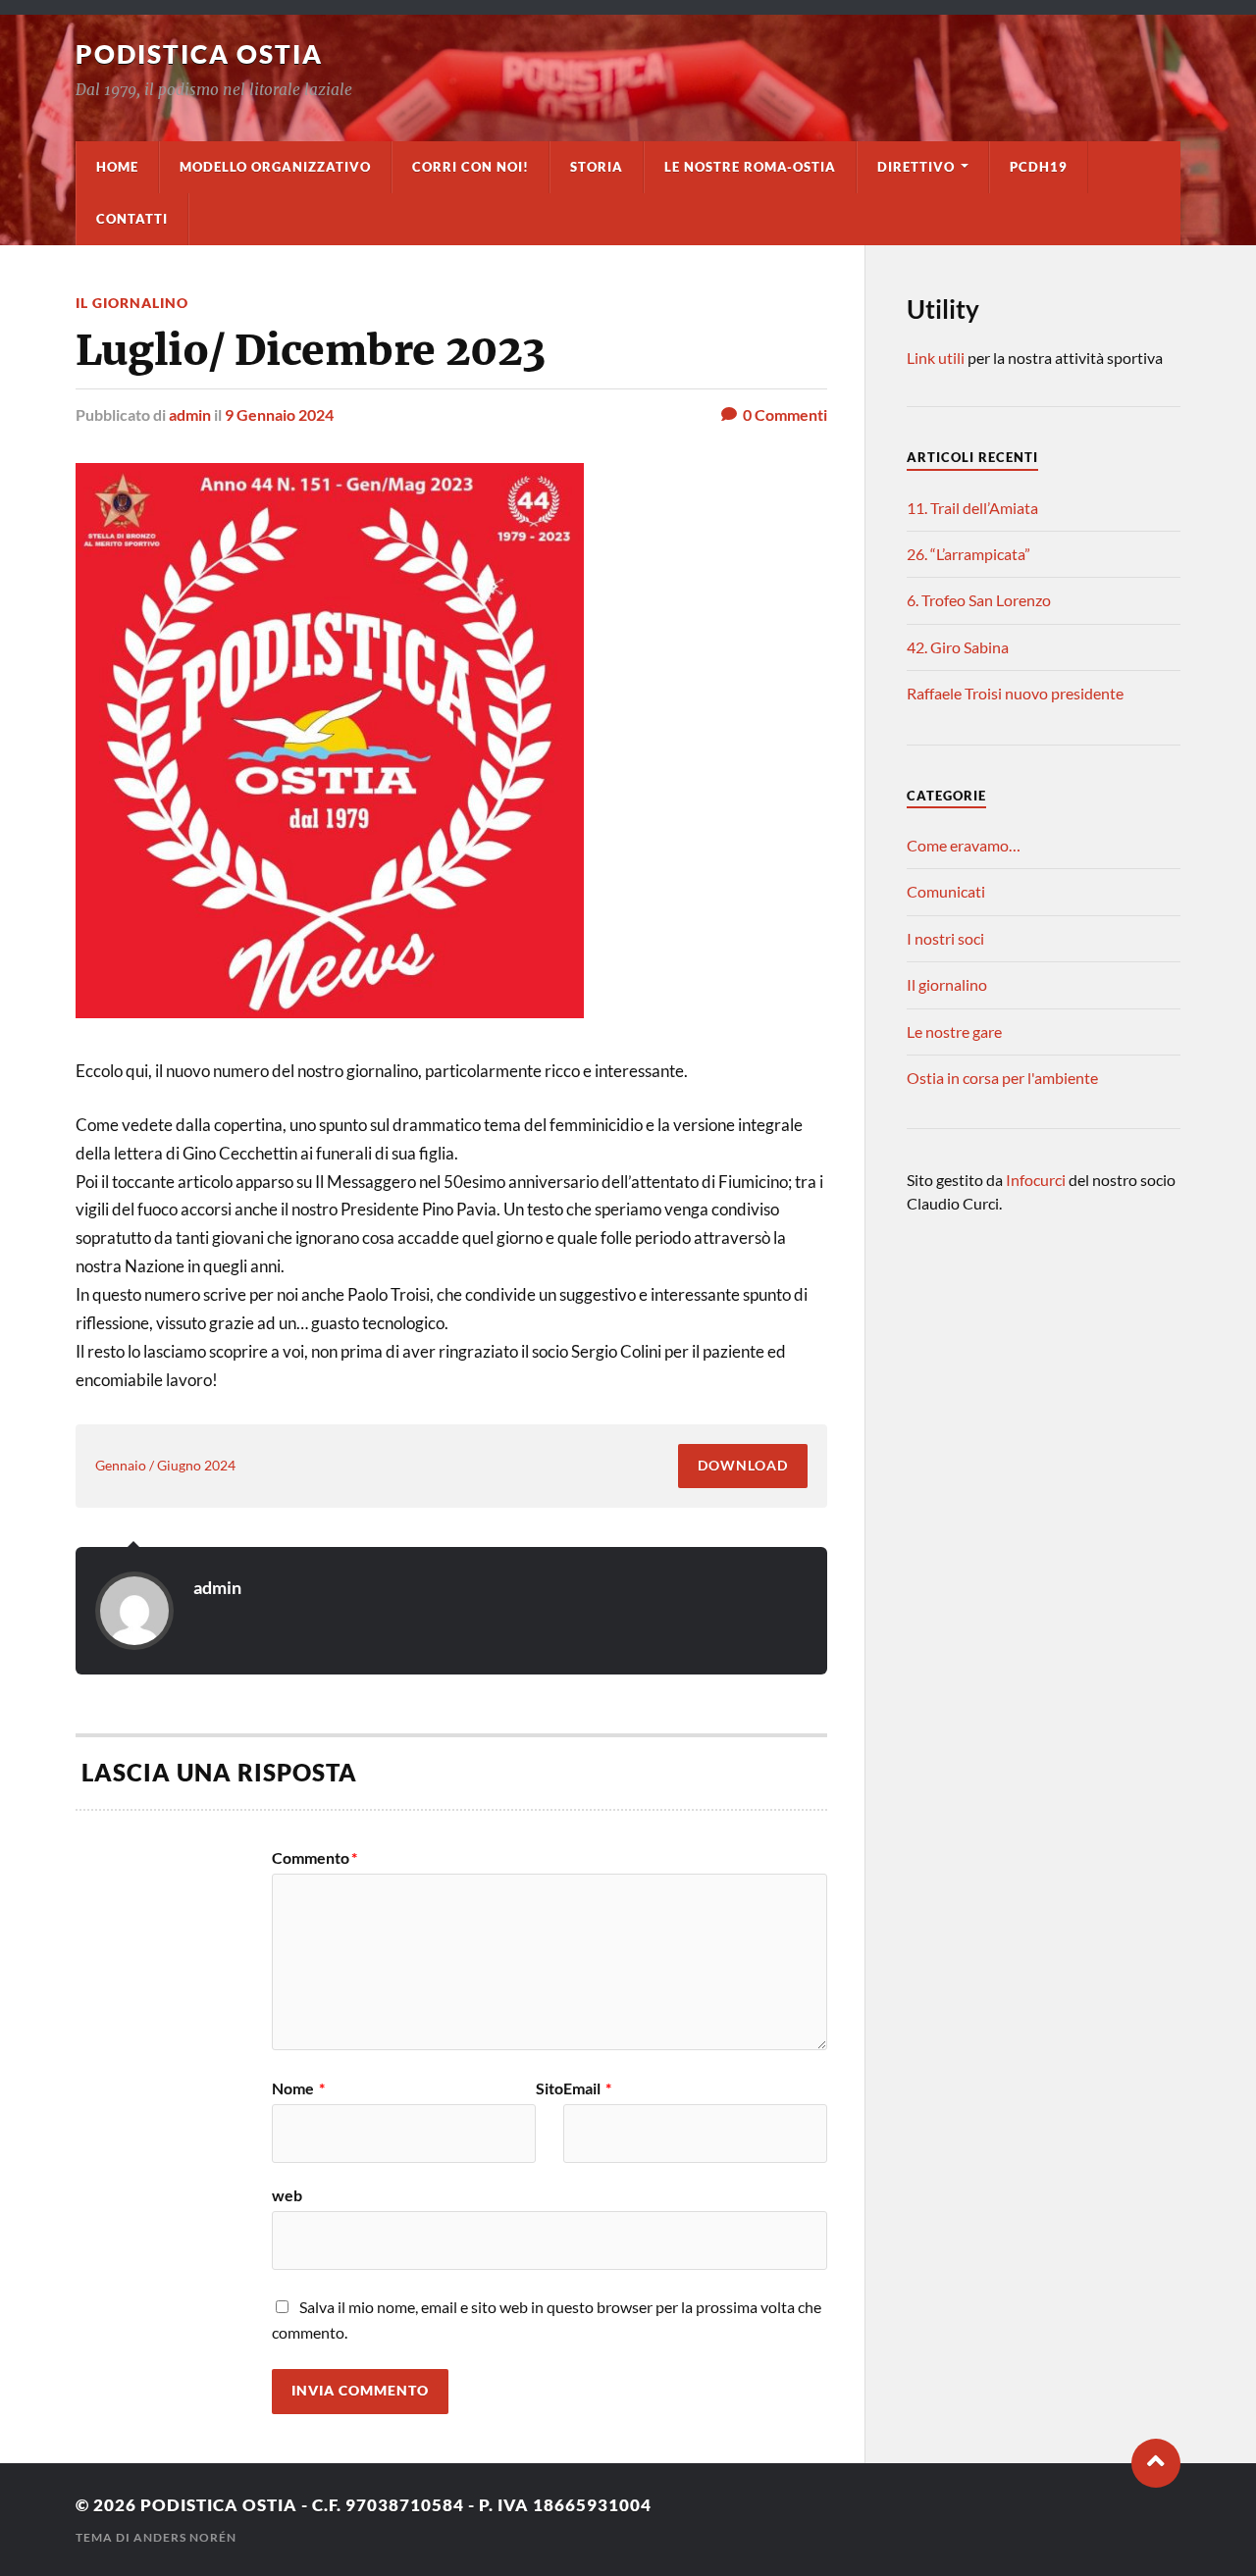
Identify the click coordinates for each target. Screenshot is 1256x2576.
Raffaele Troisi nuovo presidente (1015, 693)
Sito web (418, 2142)
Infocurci (1037, 1180)
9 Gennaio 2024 (279, 414)
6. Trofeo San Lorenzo (979, 600)
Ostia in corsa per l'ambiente (1002, 1078)
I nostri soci (945, 938)
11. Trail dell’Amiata (972, 508)
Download (743, 1466)
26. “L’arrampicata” (968, 554)
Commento (314, 1858)
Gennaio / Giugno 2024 (165, 1466)
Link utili (936, 358)
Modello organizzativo (275, 167)
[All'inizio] (1156, 2463)
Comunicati (946, 891)
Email (587, 2088)
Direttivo (916, 167)
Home (117, 167)
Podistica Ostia (199, 54)
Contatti (132, 219)
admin (190, 414)
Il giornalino (132, 303)
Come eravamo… (964, 845)
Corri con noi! (471, 167)
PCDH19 (1039, 167)
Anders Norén (185, 2537)
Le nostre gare (954, 1031)
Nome (298, 2088)
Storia (597, 167)
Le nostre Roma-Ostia (750, 167)
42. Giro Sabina (958, 647)
